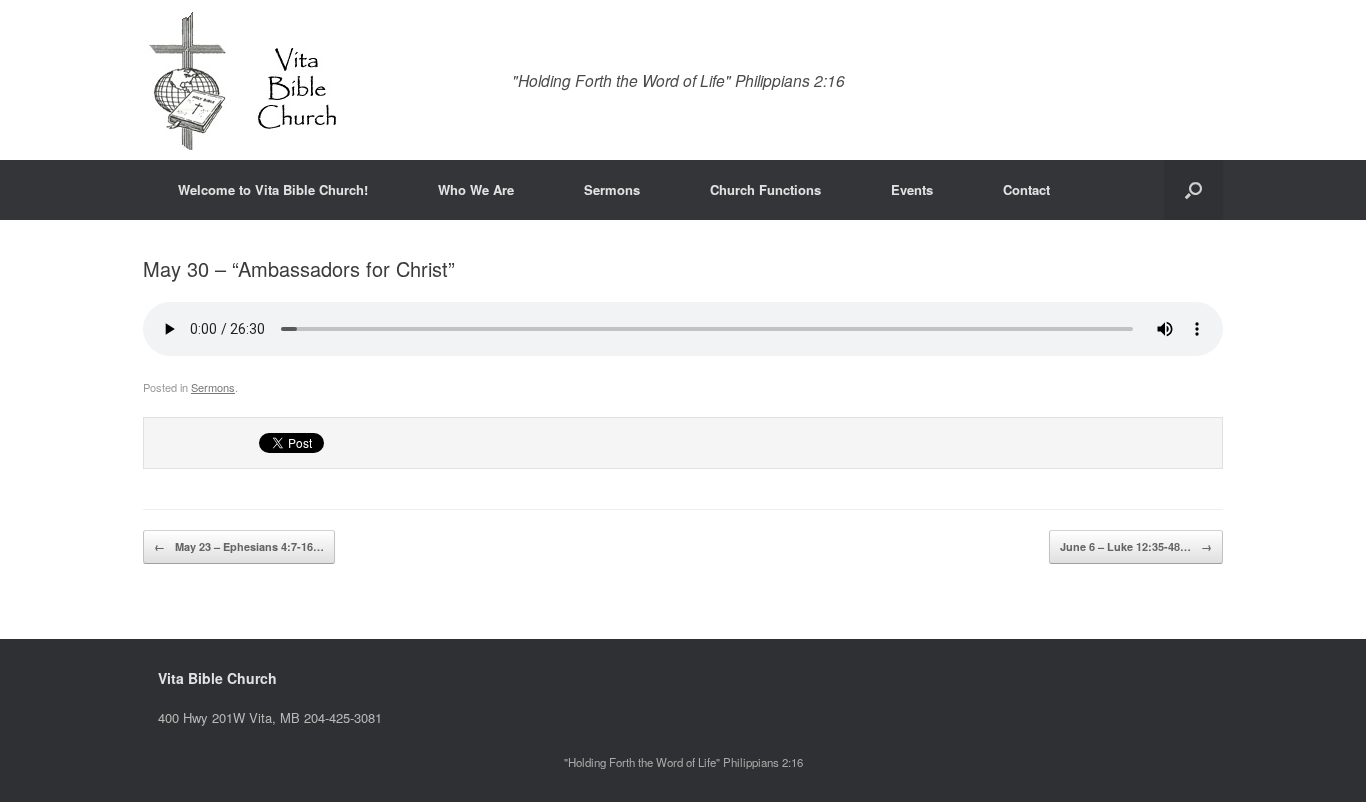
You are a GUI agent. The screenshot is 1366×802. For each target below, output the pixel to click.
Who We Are (476, 189)
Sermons (612, 189)
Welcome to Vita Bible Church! (273, 189)
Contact (1026, 189)
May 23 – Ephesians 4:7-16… (239, 546)
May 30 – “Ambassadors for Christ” (299, 268)
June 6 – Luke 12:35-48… (1136, 546)
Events (912, 189)
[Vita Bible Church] (242, 80)
